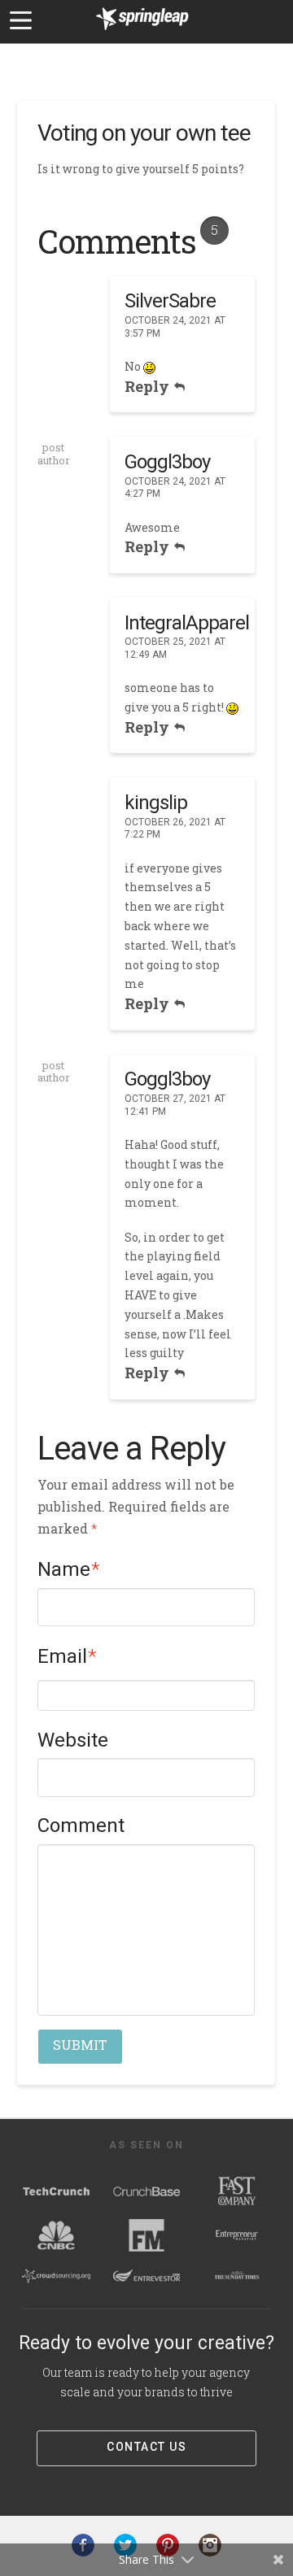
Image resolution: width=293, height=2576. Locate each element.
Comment (81, 1825)
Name (69, 1569)
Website (73, 1740)
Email (68, 1656)
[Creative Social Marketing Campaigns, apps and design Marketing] (142, 33)
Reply (149, 386)
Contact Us (146, 2447)
